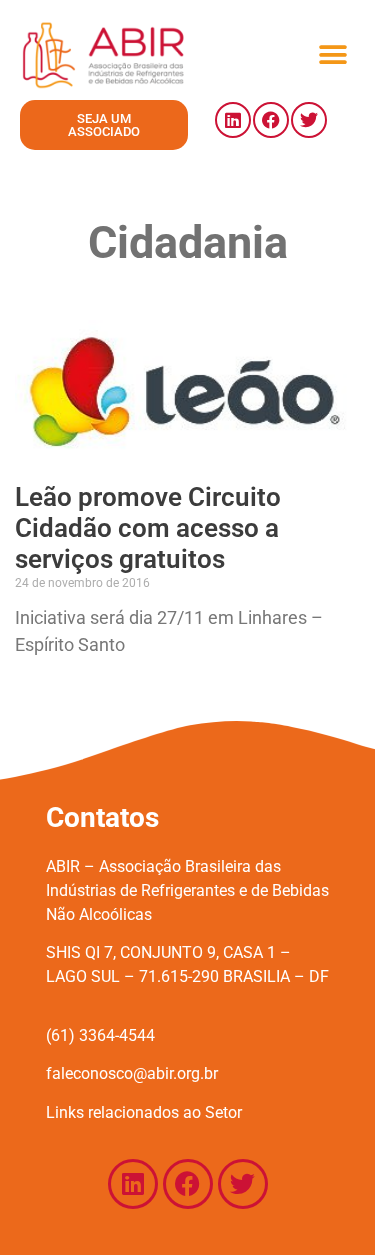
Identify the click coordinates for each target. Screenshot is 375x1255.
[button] (332, 54)
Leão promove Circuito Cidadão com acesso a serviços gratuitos (148, 528)
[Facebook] (271, 120)
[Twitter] (309, 120)
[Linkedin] (233, 120)
